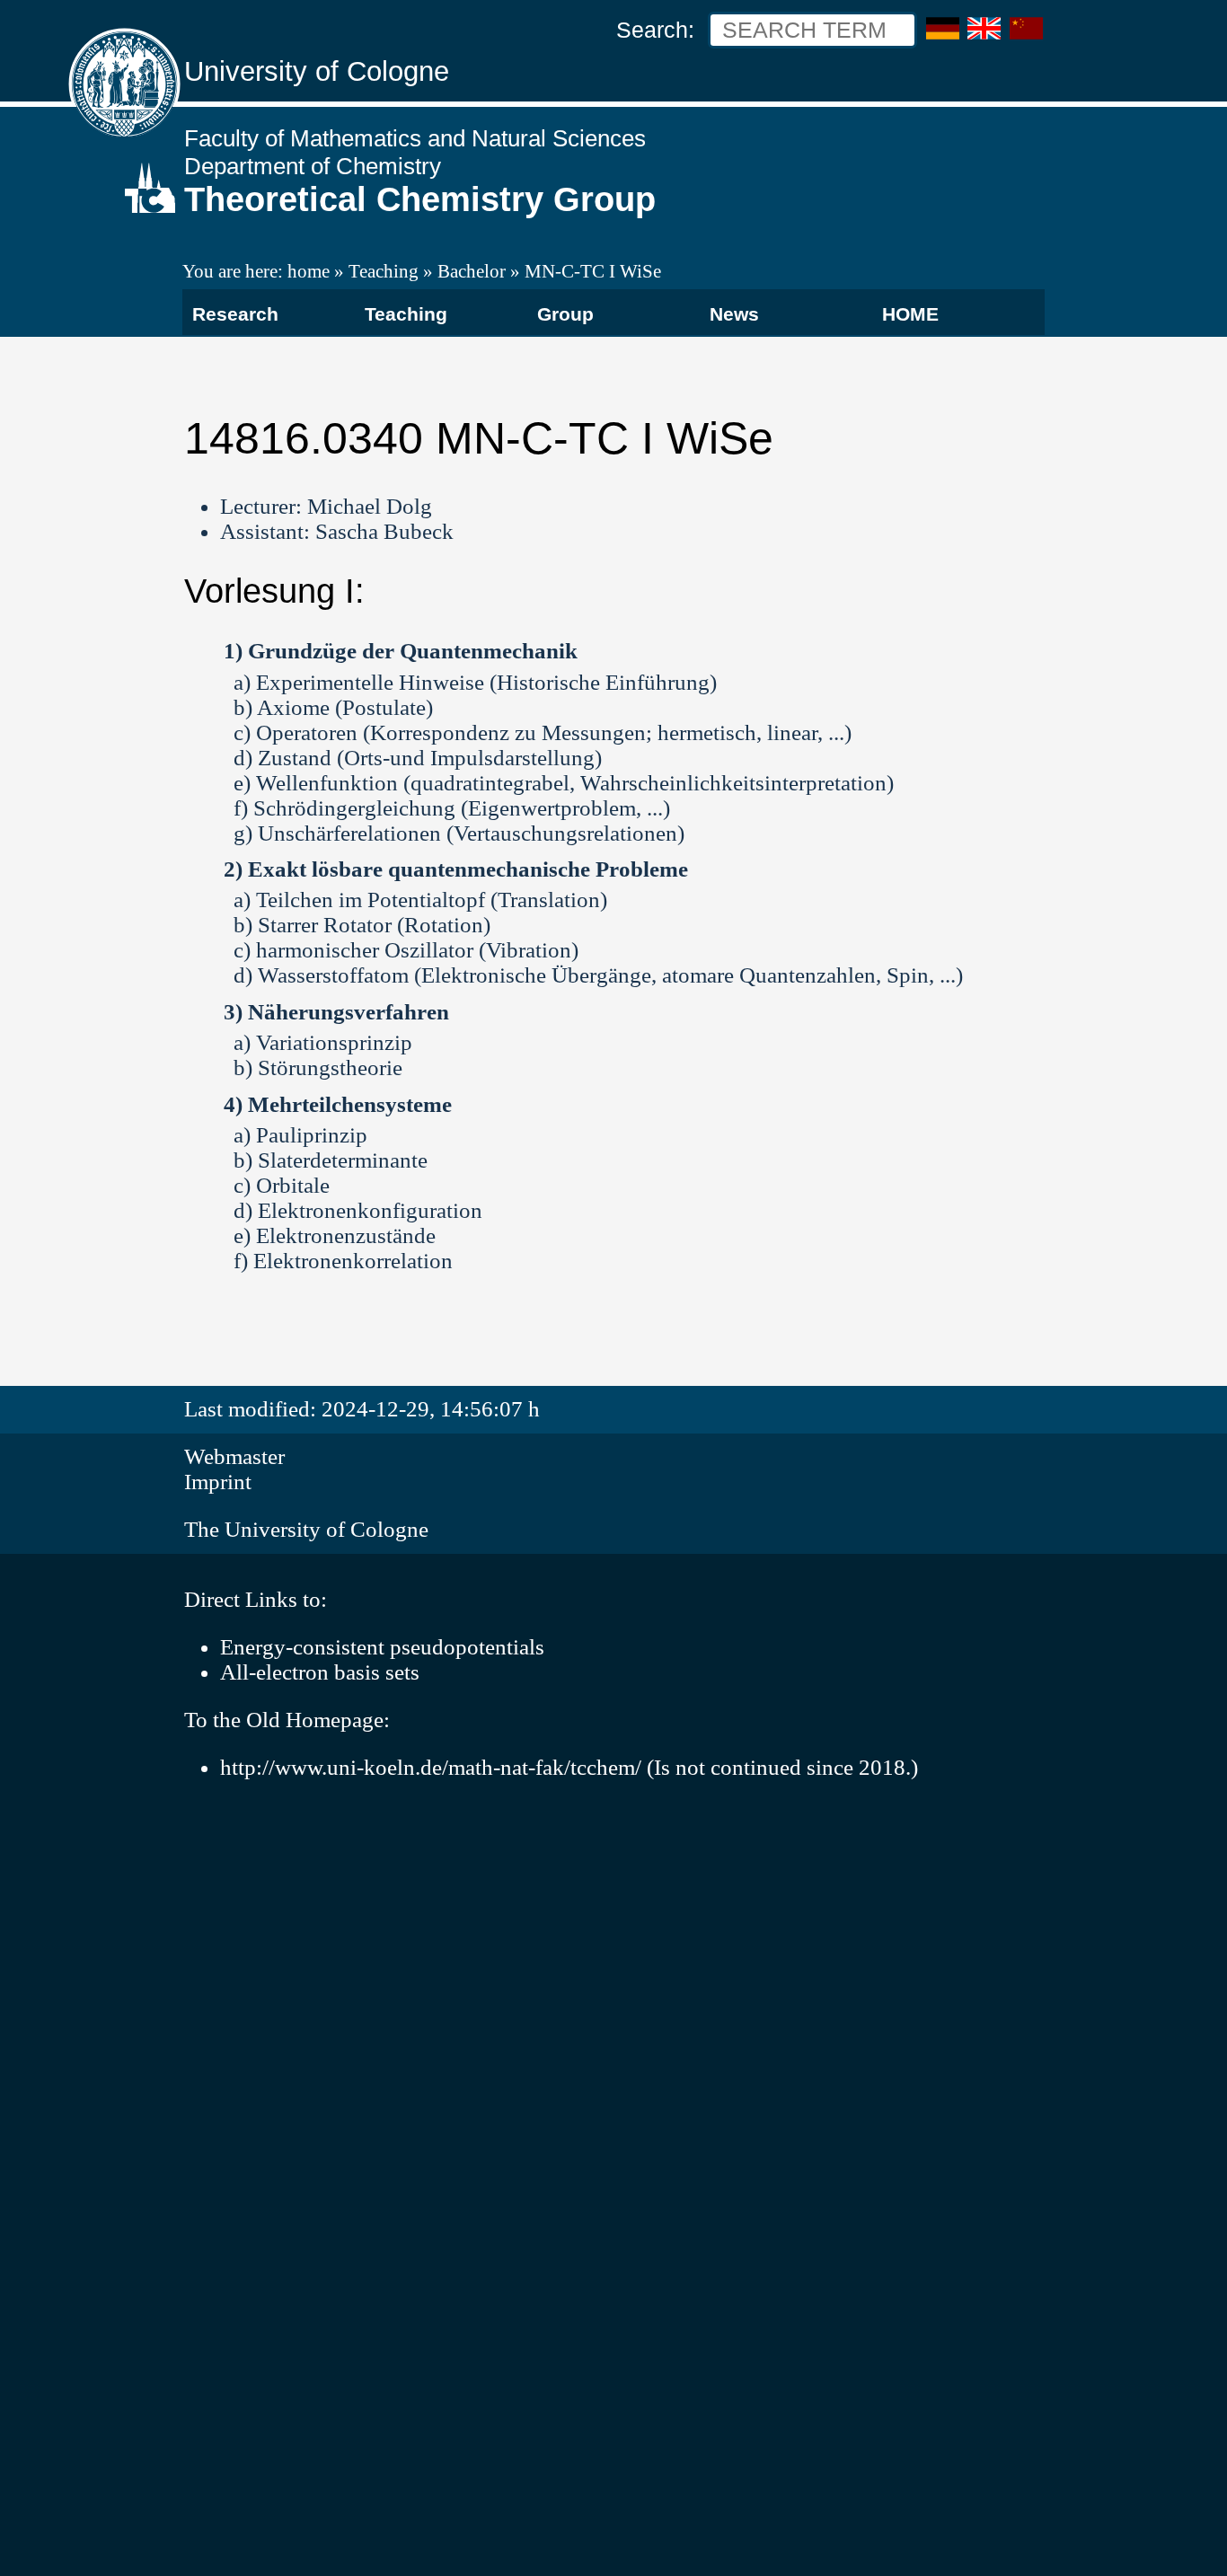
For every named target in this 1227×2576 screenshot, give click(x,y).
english (984, 29)
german (943, 29)
